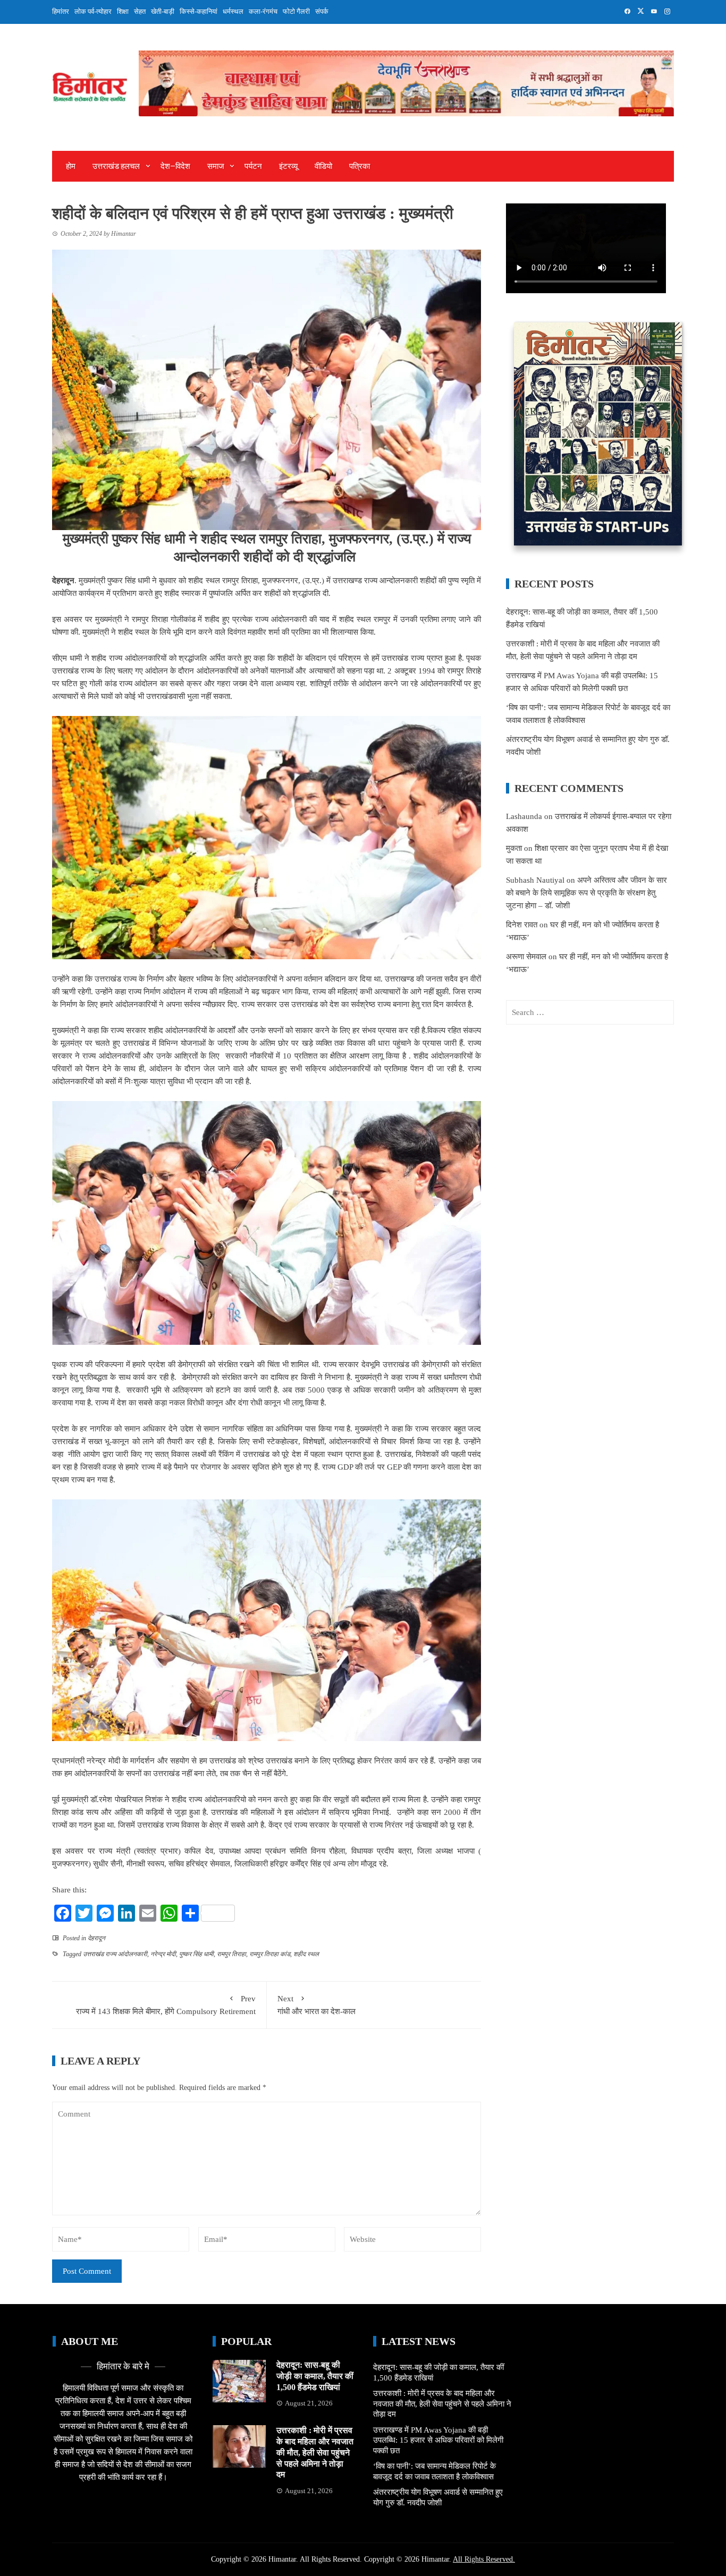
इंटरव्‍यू (288, 166)
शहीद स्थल (306, 1954)
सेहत (140, 11)
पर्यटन (253, 166)
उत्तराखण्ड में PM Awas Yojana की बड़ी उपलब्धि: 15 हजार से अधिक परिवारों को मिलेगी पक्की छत (438, 2440)
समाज (216, 166)
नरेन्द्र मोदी (163, 1954)
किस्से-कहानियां (199, 11)
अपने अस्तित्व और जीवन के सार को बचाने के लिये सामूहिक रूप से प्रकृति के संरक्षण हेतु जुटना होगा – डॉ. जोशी (586, 893)
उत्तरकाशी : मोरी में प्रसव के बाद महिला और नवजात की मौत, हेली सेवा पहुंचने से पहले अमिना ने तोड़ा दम (315, 2452)
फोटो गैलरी (296, 11)
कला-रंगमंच (263, 11)
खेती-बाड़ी (163, 11)
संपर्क (322, 11)
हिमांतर (61, 11)
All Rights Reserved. (484, 2559)
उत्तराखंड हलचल (116, 166)
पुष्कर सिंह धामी (196, 1954)
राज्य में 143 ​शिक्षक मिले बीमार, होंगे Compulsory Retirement (166, 2005)
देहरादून (96, 1938)
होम (71, 166)
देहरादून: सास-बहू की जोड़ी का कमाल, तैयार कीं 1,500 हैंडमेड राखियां (315, 2376)
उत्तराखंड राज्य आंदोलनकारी (115, 1954)
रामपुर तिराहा (231, 1954)
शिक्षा (123, 11)
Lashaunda (524, 816)
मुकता (514, 848)
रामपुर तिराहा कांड (270, 1954)
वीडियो (323, 166)
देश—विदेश (175, 166)
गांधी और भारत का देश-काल (318, 2005)
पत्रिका (360, 166)
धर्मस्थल (233, 11)
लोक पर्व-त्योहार (93, 11)
